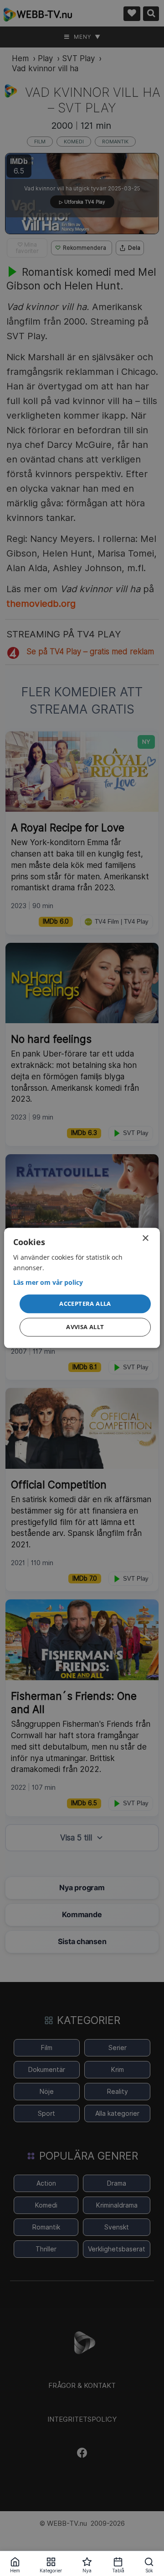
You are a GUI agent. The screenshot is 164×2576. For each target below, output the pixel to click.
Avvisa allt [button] (85, 1327)
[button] (85, 1304)
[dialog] (82, 1288)
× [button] (145, 1238)
